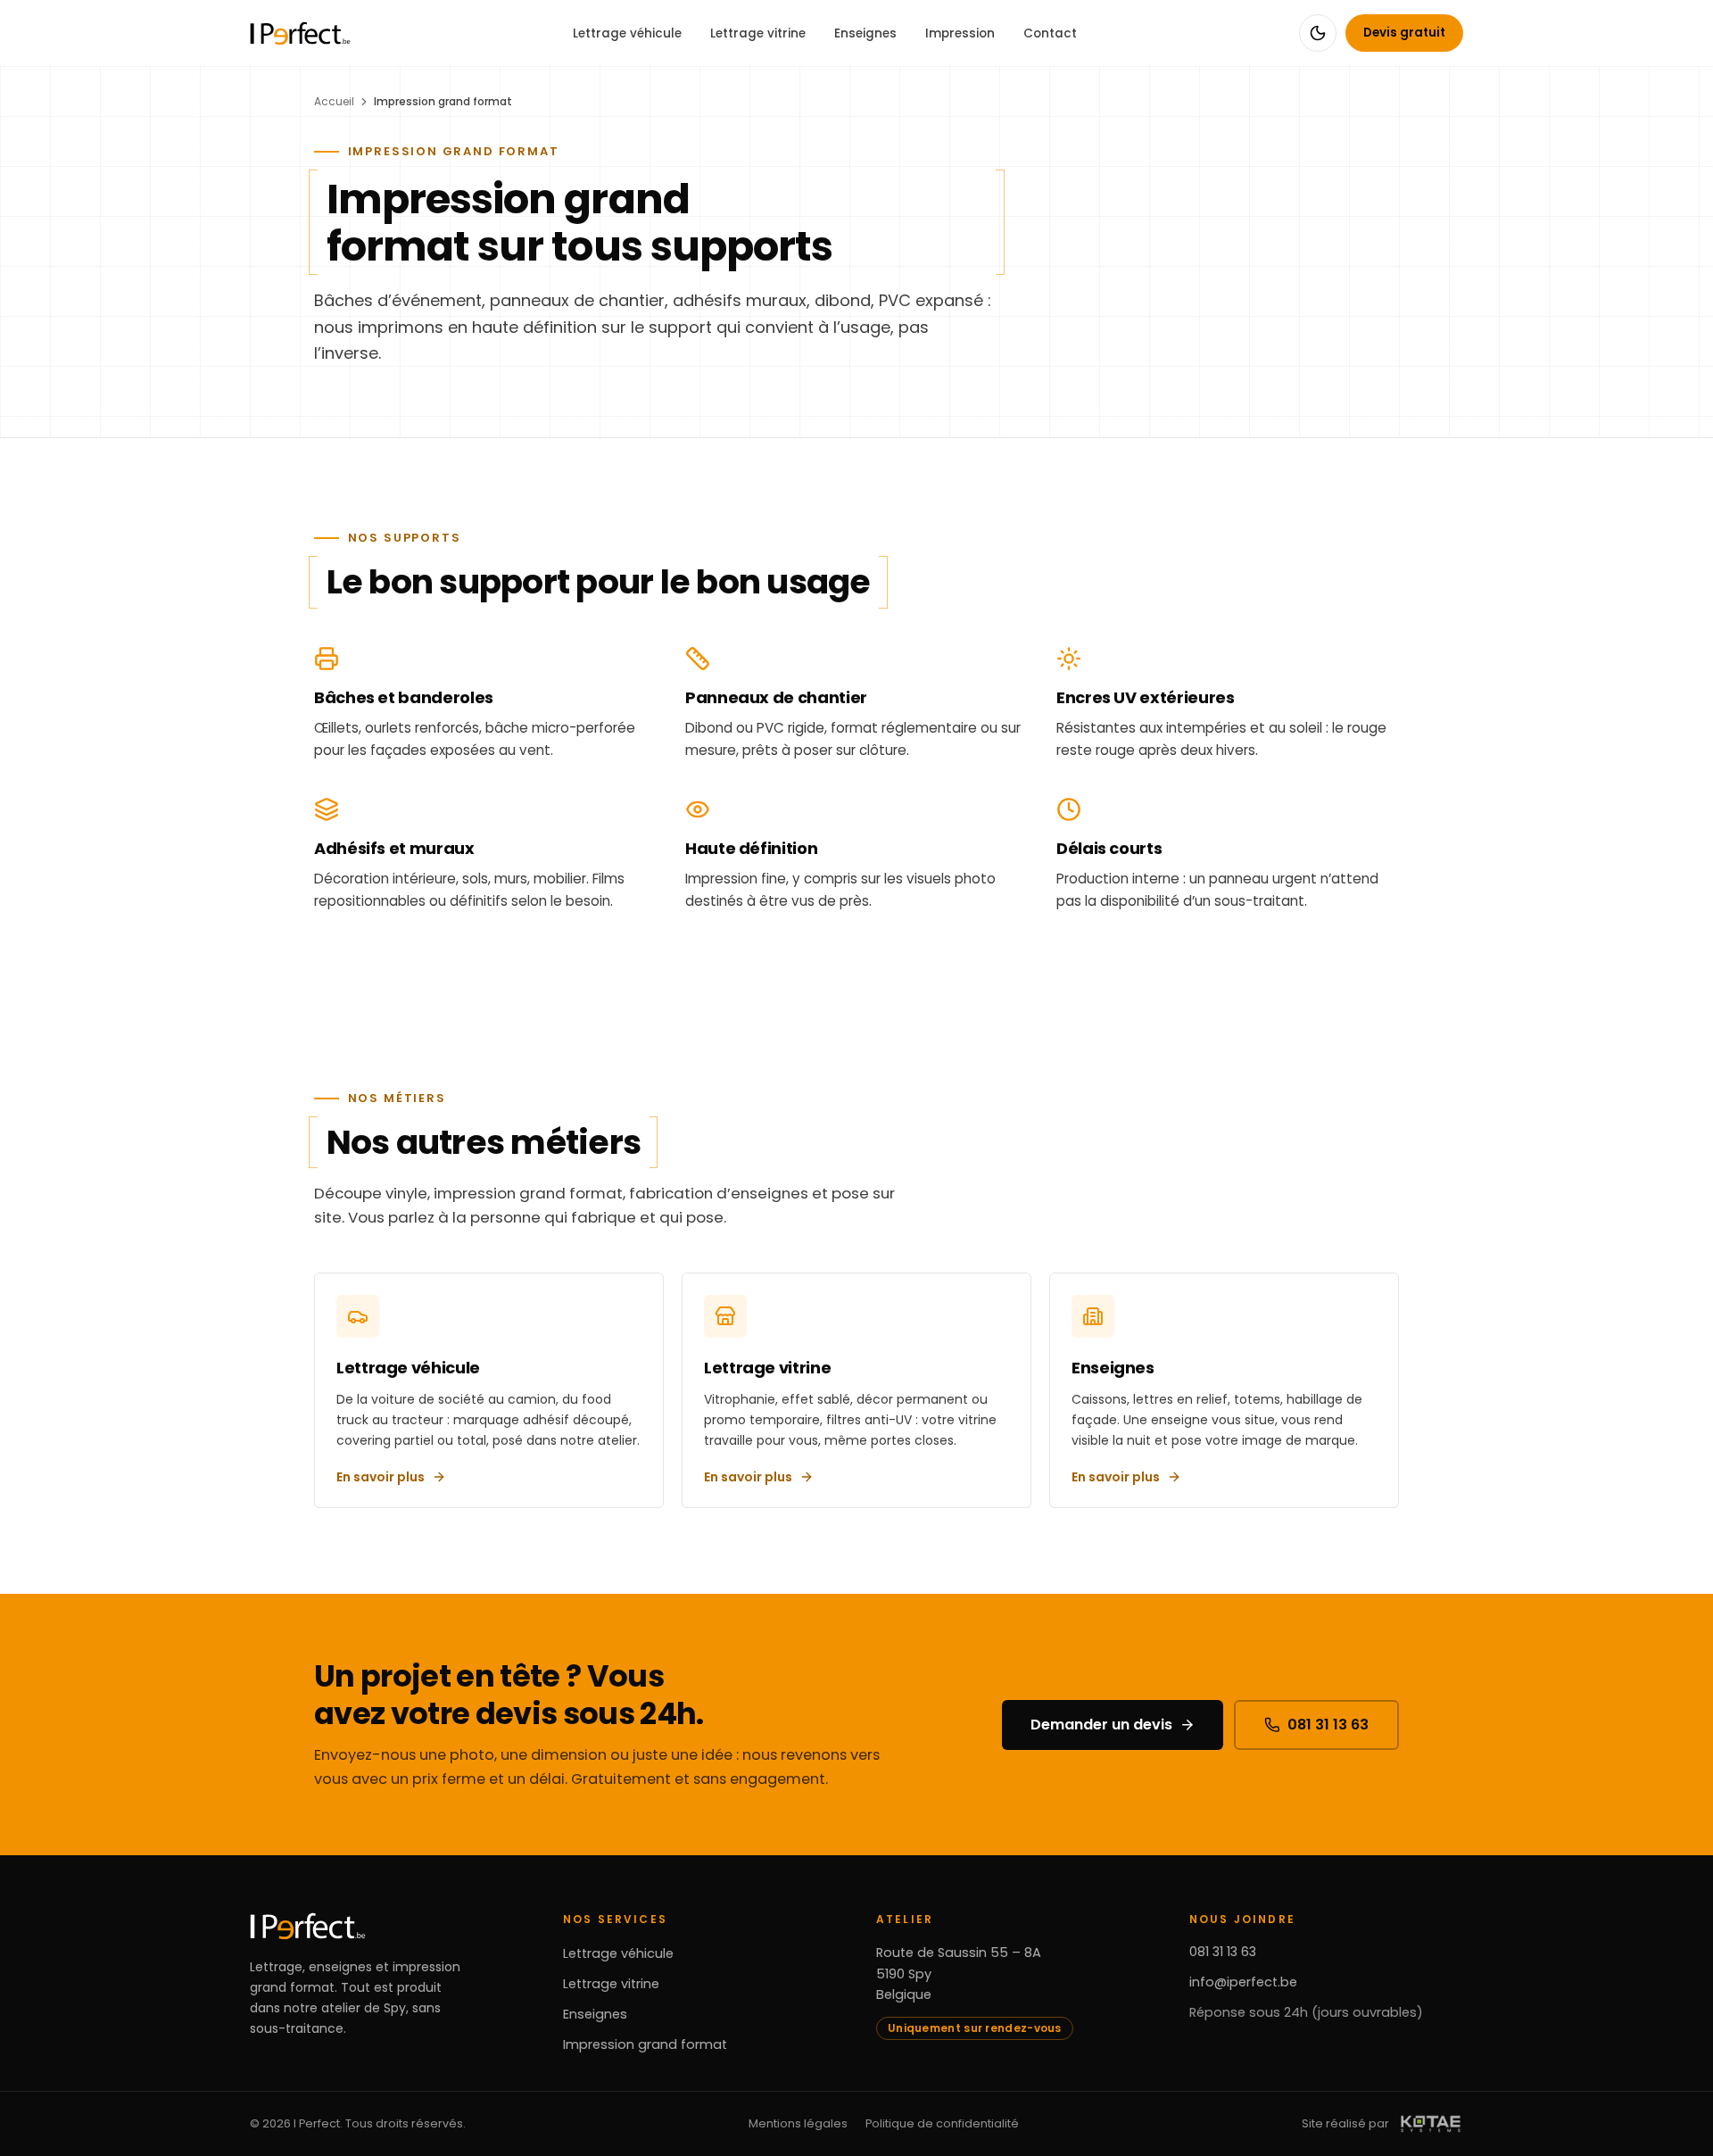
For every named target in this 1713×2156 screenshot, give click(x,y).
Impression (960, 33)
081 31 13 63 (1328, 1725)
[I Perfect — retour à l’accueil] (300, 33)
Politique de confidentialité (942, 2123)
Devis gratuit (1404, 33)
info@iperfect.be (1243, 1982)
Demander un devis (1101, 1725)
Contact (1050, 33)
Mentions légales (798, 2123)
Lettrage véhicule (627, 33)
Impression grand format (645, 2044)
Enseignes (865, 33)
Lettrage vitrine (758, 33)
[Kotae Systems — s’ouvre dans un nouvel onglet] (1431, 2124)
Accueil (334, 101)
